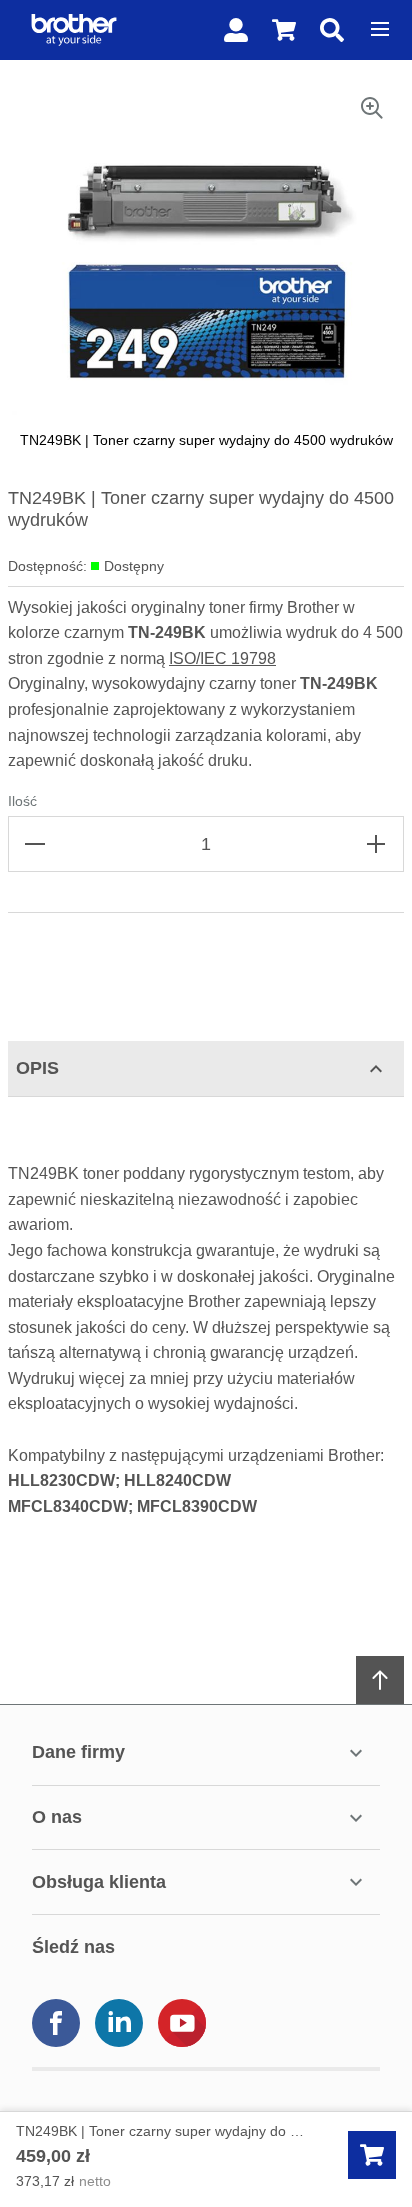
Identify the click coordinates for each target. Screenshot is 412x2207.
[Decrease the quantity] (36, 844)
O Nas (57, 1817)
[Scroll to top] (380, 1680)
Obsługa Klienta (99, 1882)
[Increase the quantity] (376, 844)
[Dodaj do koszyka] (372, 2155)
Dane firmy (78, 1752)
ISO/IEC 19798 (222, 658)
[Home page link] (70, 30)
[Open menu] (380, 29)
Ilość (22, 801)
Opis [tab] (37, 1068)
